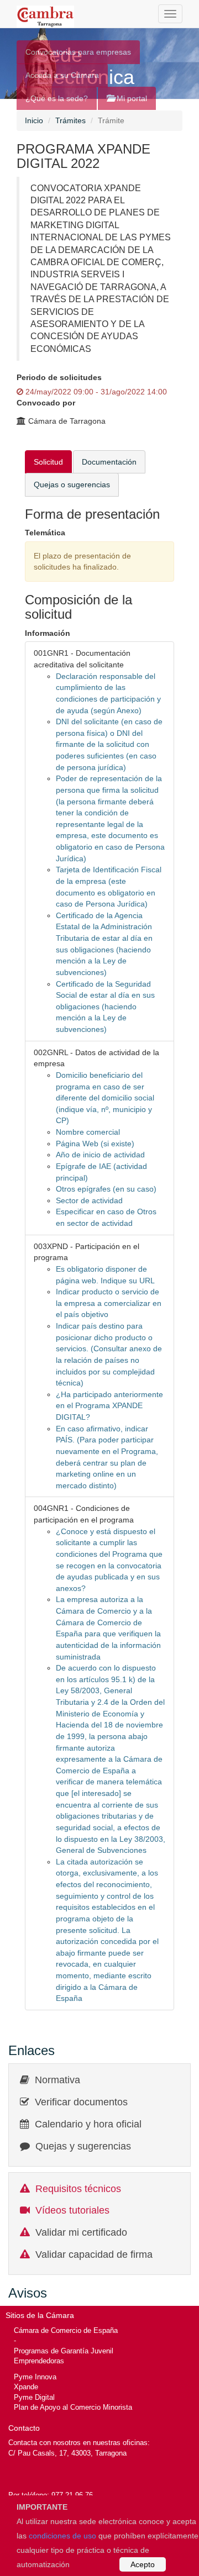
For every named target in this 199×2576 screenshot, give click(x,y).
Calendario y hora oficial (88, 2124)
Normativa (57, 2080)
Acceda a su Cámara (62, 75)
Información (48, 633)
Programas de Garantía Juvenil (64, 2351)
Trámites (70, 120)
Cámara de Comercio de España (66, 2330)
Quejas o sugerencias (72, 484)
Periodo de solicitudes (59, 377)
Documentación (109, 462)
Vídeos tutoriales (72, 2210)
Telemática (45, 533)
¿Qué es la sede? (57, 98)
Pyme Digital (34, 2397)
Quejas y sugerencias (83, 2146)
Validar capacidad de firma (94, 2254)
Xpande (26, 2387)
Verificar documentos (81, 2102)
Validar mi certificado (81, 2232)
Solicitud (48, 462)
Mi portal (131, 98)
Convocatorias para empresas (78, 52)
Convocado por (46, 403)
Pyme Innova (35, 2377)
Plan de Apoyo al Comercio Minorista (73, 2407)
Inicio (34, 120)
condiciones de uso (62, 2536)
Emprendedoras (39, 2361)
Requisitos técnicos (78, 2189)
